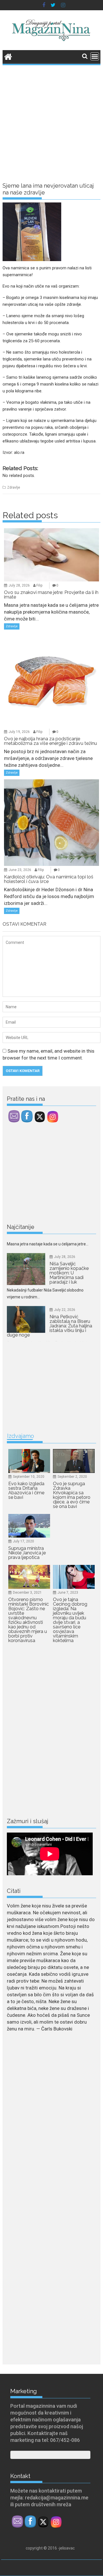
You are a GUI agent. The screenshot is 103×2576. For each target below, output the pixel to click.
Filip (39, 585)
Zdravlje (14, 487)
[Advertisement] (51, 120)
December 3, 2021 (27, 1593)
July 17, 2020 (23, 1541)
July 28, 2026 (19, 585)
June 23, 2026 (20, 870)
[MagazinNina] (8, 56)
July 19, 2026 (19, 732)
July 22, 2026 (65, 1288)
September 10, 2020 (29, 1477)
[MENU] (95, 56)
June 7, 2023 (68, 1593)
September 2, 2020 (72, 1477)
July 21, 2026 (65, 1341)
